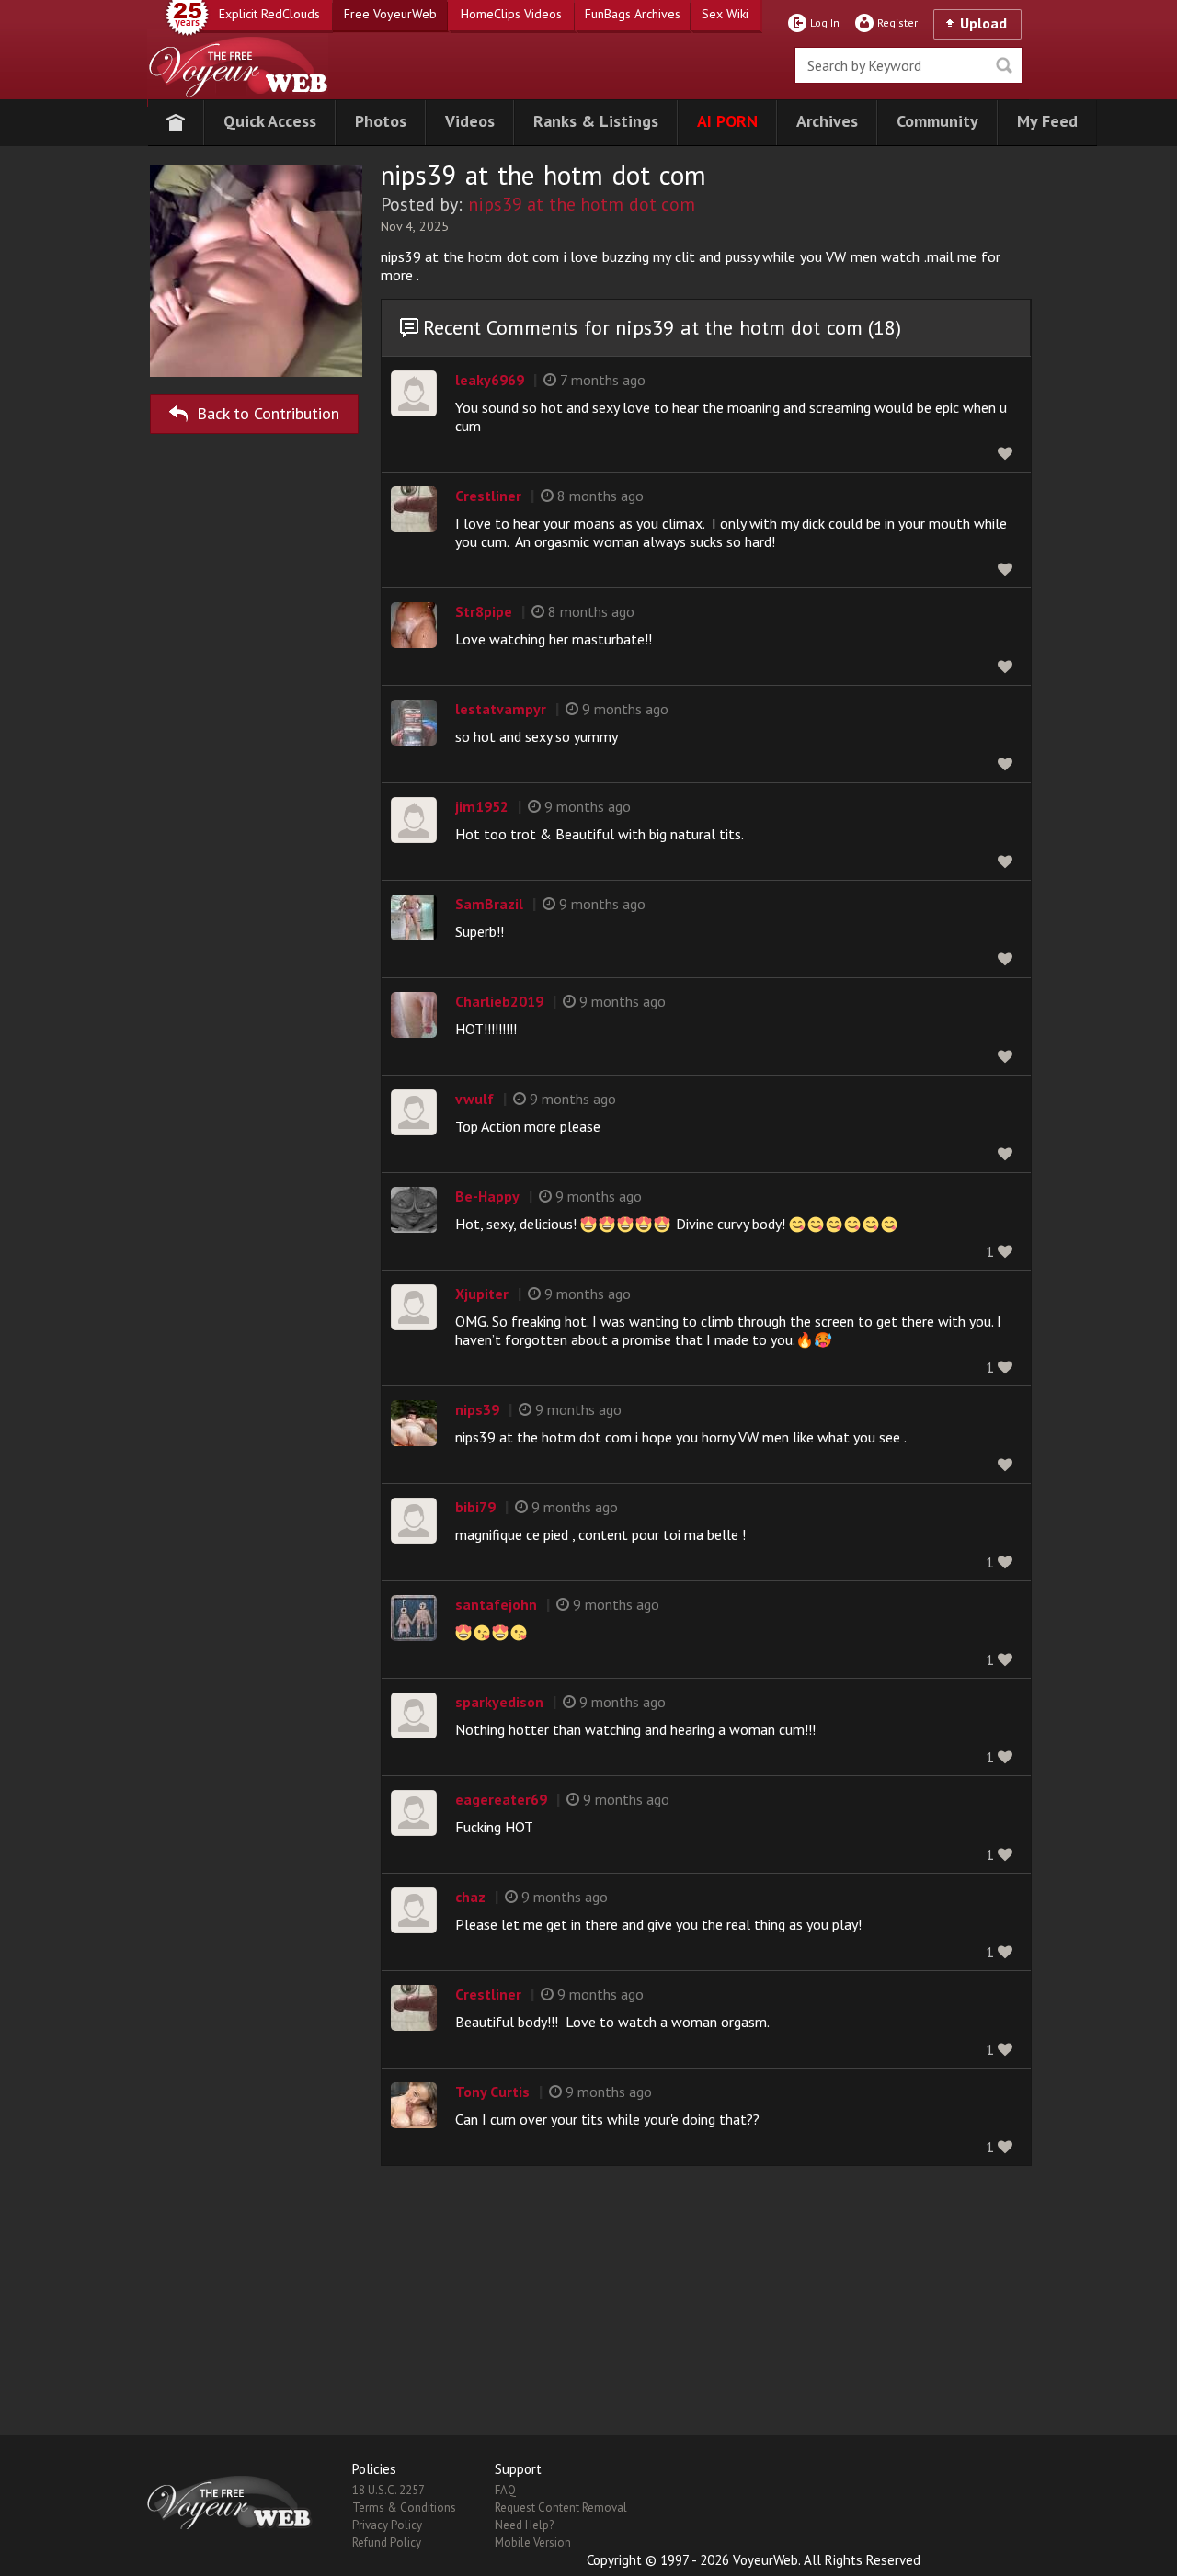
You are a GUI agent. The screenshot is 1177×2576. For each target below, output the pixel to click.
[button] (270, 123)
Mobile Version (533, 2542)
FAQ (505, 2490)
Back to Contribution (268, 413)
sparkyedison (499, 1702)
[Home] (176, 123)
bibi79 (475, 1507)
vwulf (474, 1099)
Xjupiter (482, 1294)
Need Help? (524, 2525)
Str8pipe (484, 611)
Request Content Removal (561, 2508)
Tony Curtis (492, 2092)
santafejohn (496, 1604)
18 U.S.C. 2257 (389, 2490)
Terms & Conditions (404, 2508)
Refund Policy (387, 2542)
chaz (470, 1897)
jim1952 (482, 806)
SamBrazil (489, 904)
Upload (983, 23)
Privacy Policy (387, 2525)
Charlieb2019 (499, 1001)
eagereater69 (501, 1799)
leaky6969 (490, 380)
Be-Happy (487, 1196)
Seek (1004, 65)
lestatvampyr (501, 709)
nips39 (477, 1409)
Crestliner (488, 496)
